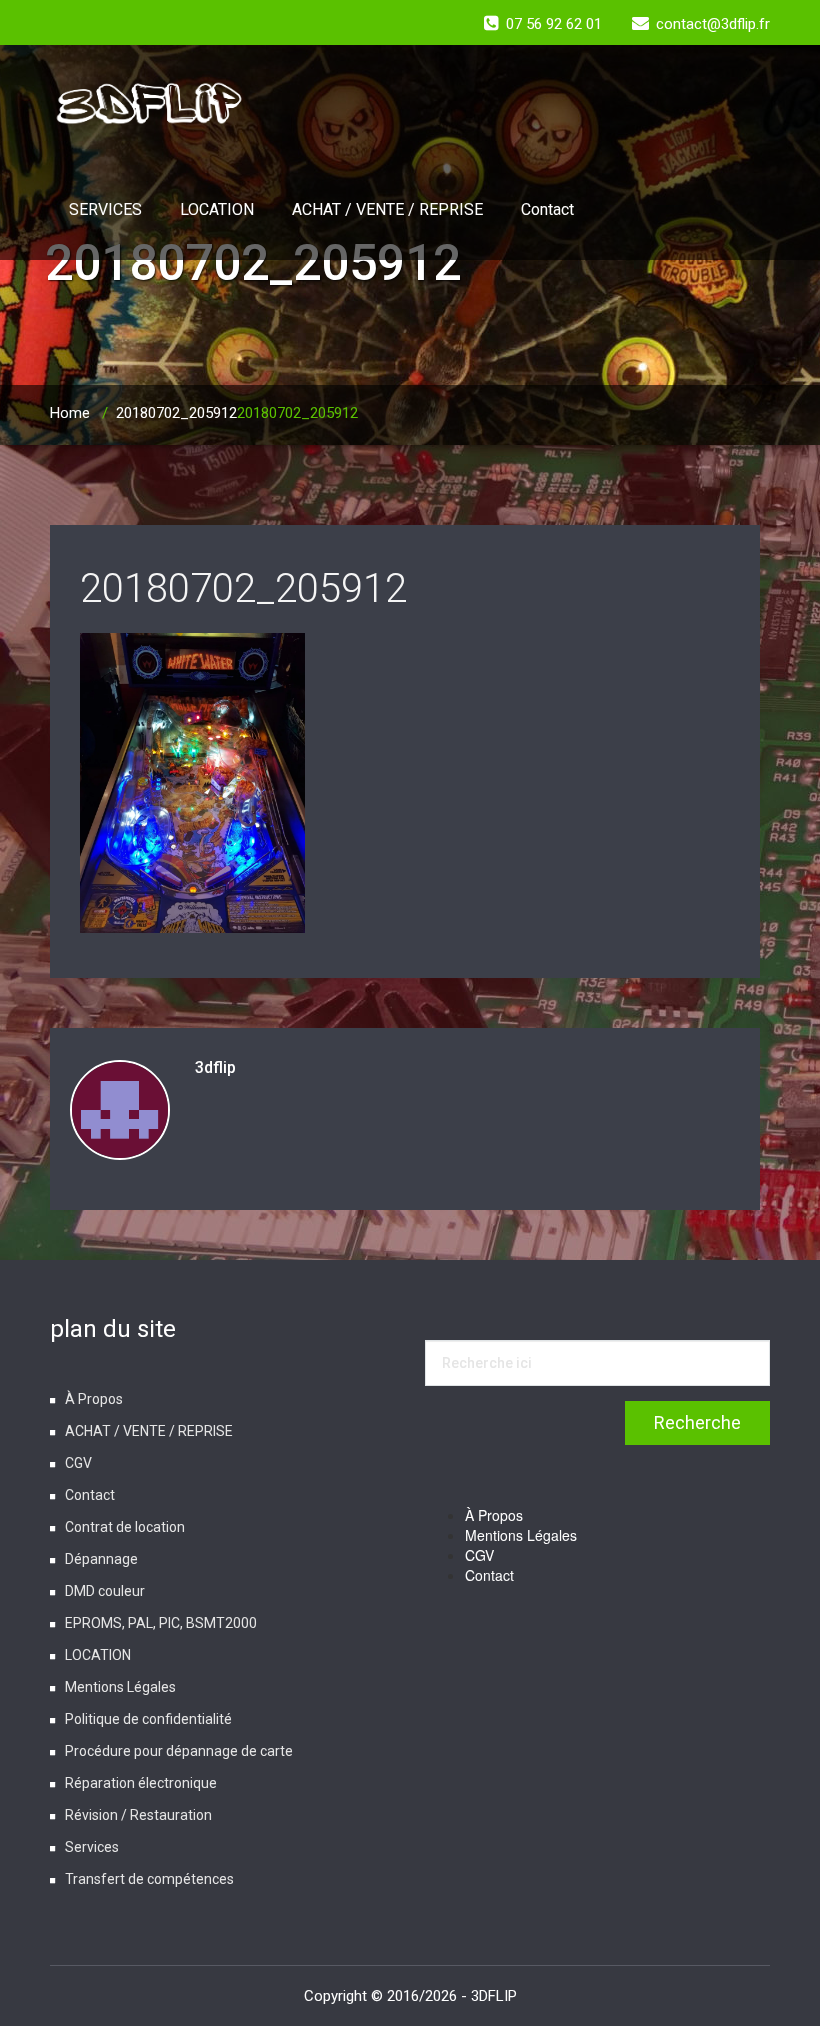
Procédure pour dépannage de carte (179, 1751)
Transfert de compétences (149, 1879)
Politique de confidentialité (148, 1719)
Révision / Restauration (138, 1815)
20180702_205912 (176, 413)
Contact (547, 209)
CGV (78, 1463)
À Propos (94, 1399)
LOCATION (217, 209)
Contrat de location (125, 1527)
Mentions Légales (120, 1687)
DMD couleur (105, 1591)
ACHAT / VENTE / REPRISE (387, 209)
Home (70, 413)
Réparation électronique (141, 1783)
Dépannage (101, 1559)
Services (92, 1847)
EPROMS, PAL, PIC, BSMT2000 (161, 1623)
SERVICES (105, 209)
